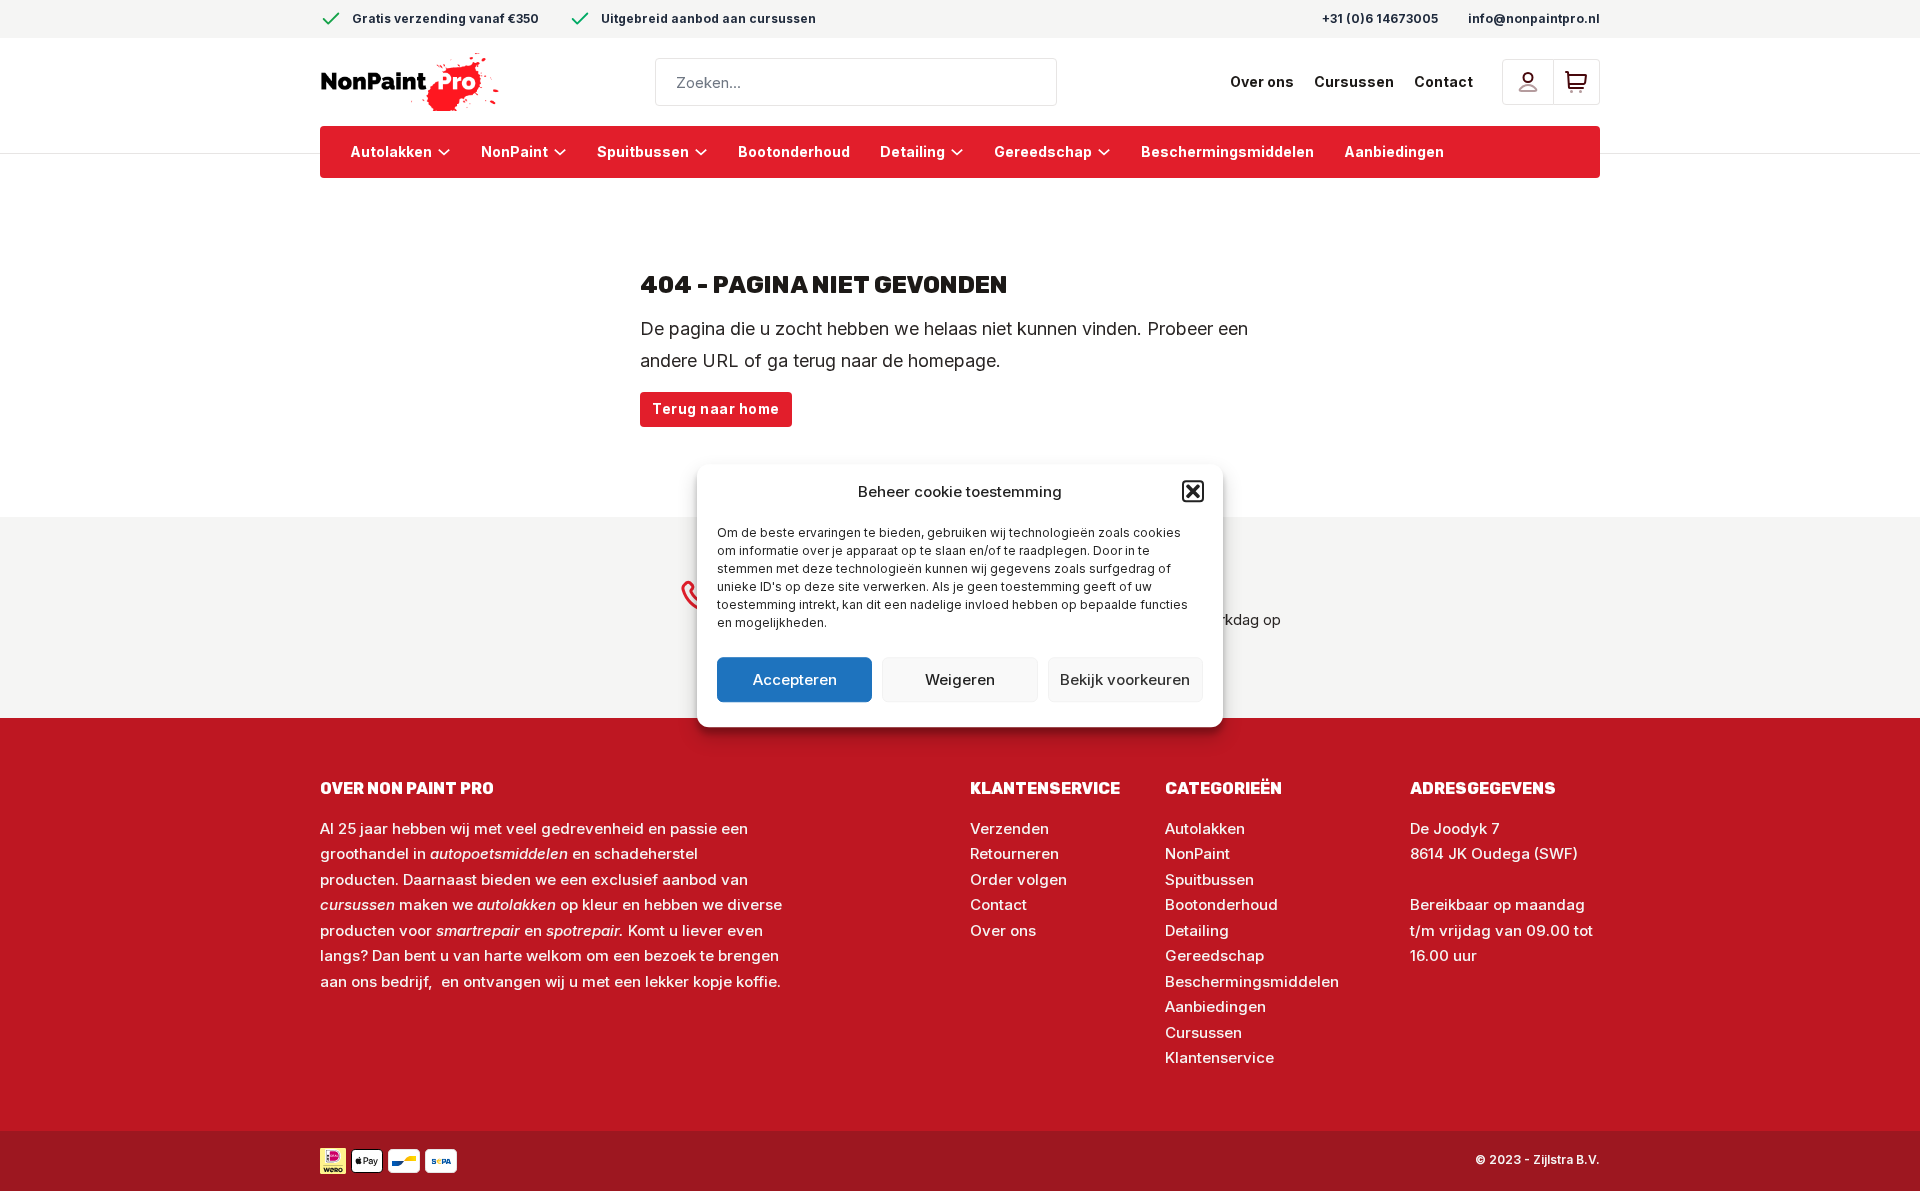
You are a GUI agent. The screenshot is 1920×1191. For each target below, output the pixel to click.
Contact (1443, 81)
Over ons (1262, 81)
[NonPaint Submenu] (567, 152)
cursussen (357, 904)
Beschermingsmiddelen (1227, 151)
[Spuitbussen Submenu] (708, 152)
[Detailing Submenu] (964, 152)
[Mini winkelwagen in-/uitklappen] (1576, 82)
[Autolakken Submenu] (451, 152)
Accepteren (795, 679)
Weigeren (960, 679)
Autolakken (391, 151)
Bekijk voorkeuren (1125, 679)
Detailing (912, 151)
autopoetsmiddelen (499, 853)
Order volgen (1018, 879)
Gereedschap (1043, 151)
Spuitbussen (643, 151)
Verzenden (1009, 828)
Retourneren (1014, 853)
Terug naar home (716, 409)
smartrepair (478, 930)
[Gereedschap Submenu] (1111, 152)
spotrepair (582, 930)
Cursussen (1354, 81)
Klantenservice (1219, 1057)
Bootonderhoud (794, 151)
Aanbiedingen (1394, 151)
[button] (1193, 492)
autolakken (518, 904)
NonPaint (514, 151)
